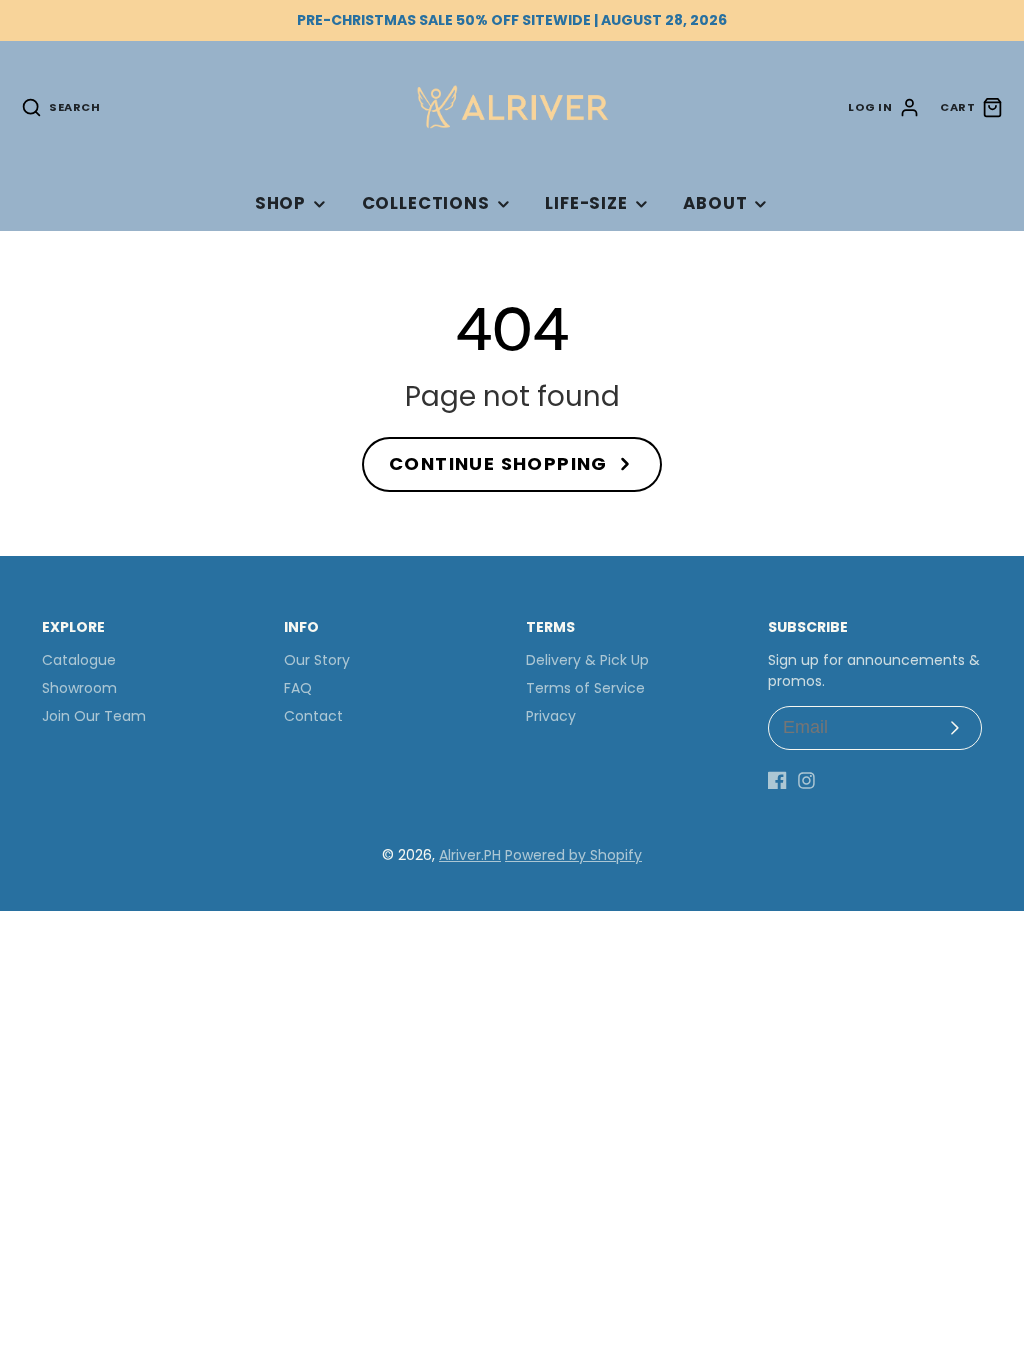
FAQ (298, 688)
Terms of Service (585, 688)
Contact (313, 716)
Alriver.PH (470, 855)
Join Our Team (94, 716)
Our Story (317, 660)
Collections (426, 203)
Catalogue (79, 660)
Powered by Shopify (573, 855)
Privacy (551, 716)
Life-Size (586, 203)
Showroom (79, 688)
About (715, 203)
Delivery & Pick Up (587, 660)
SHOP (280, 203)
